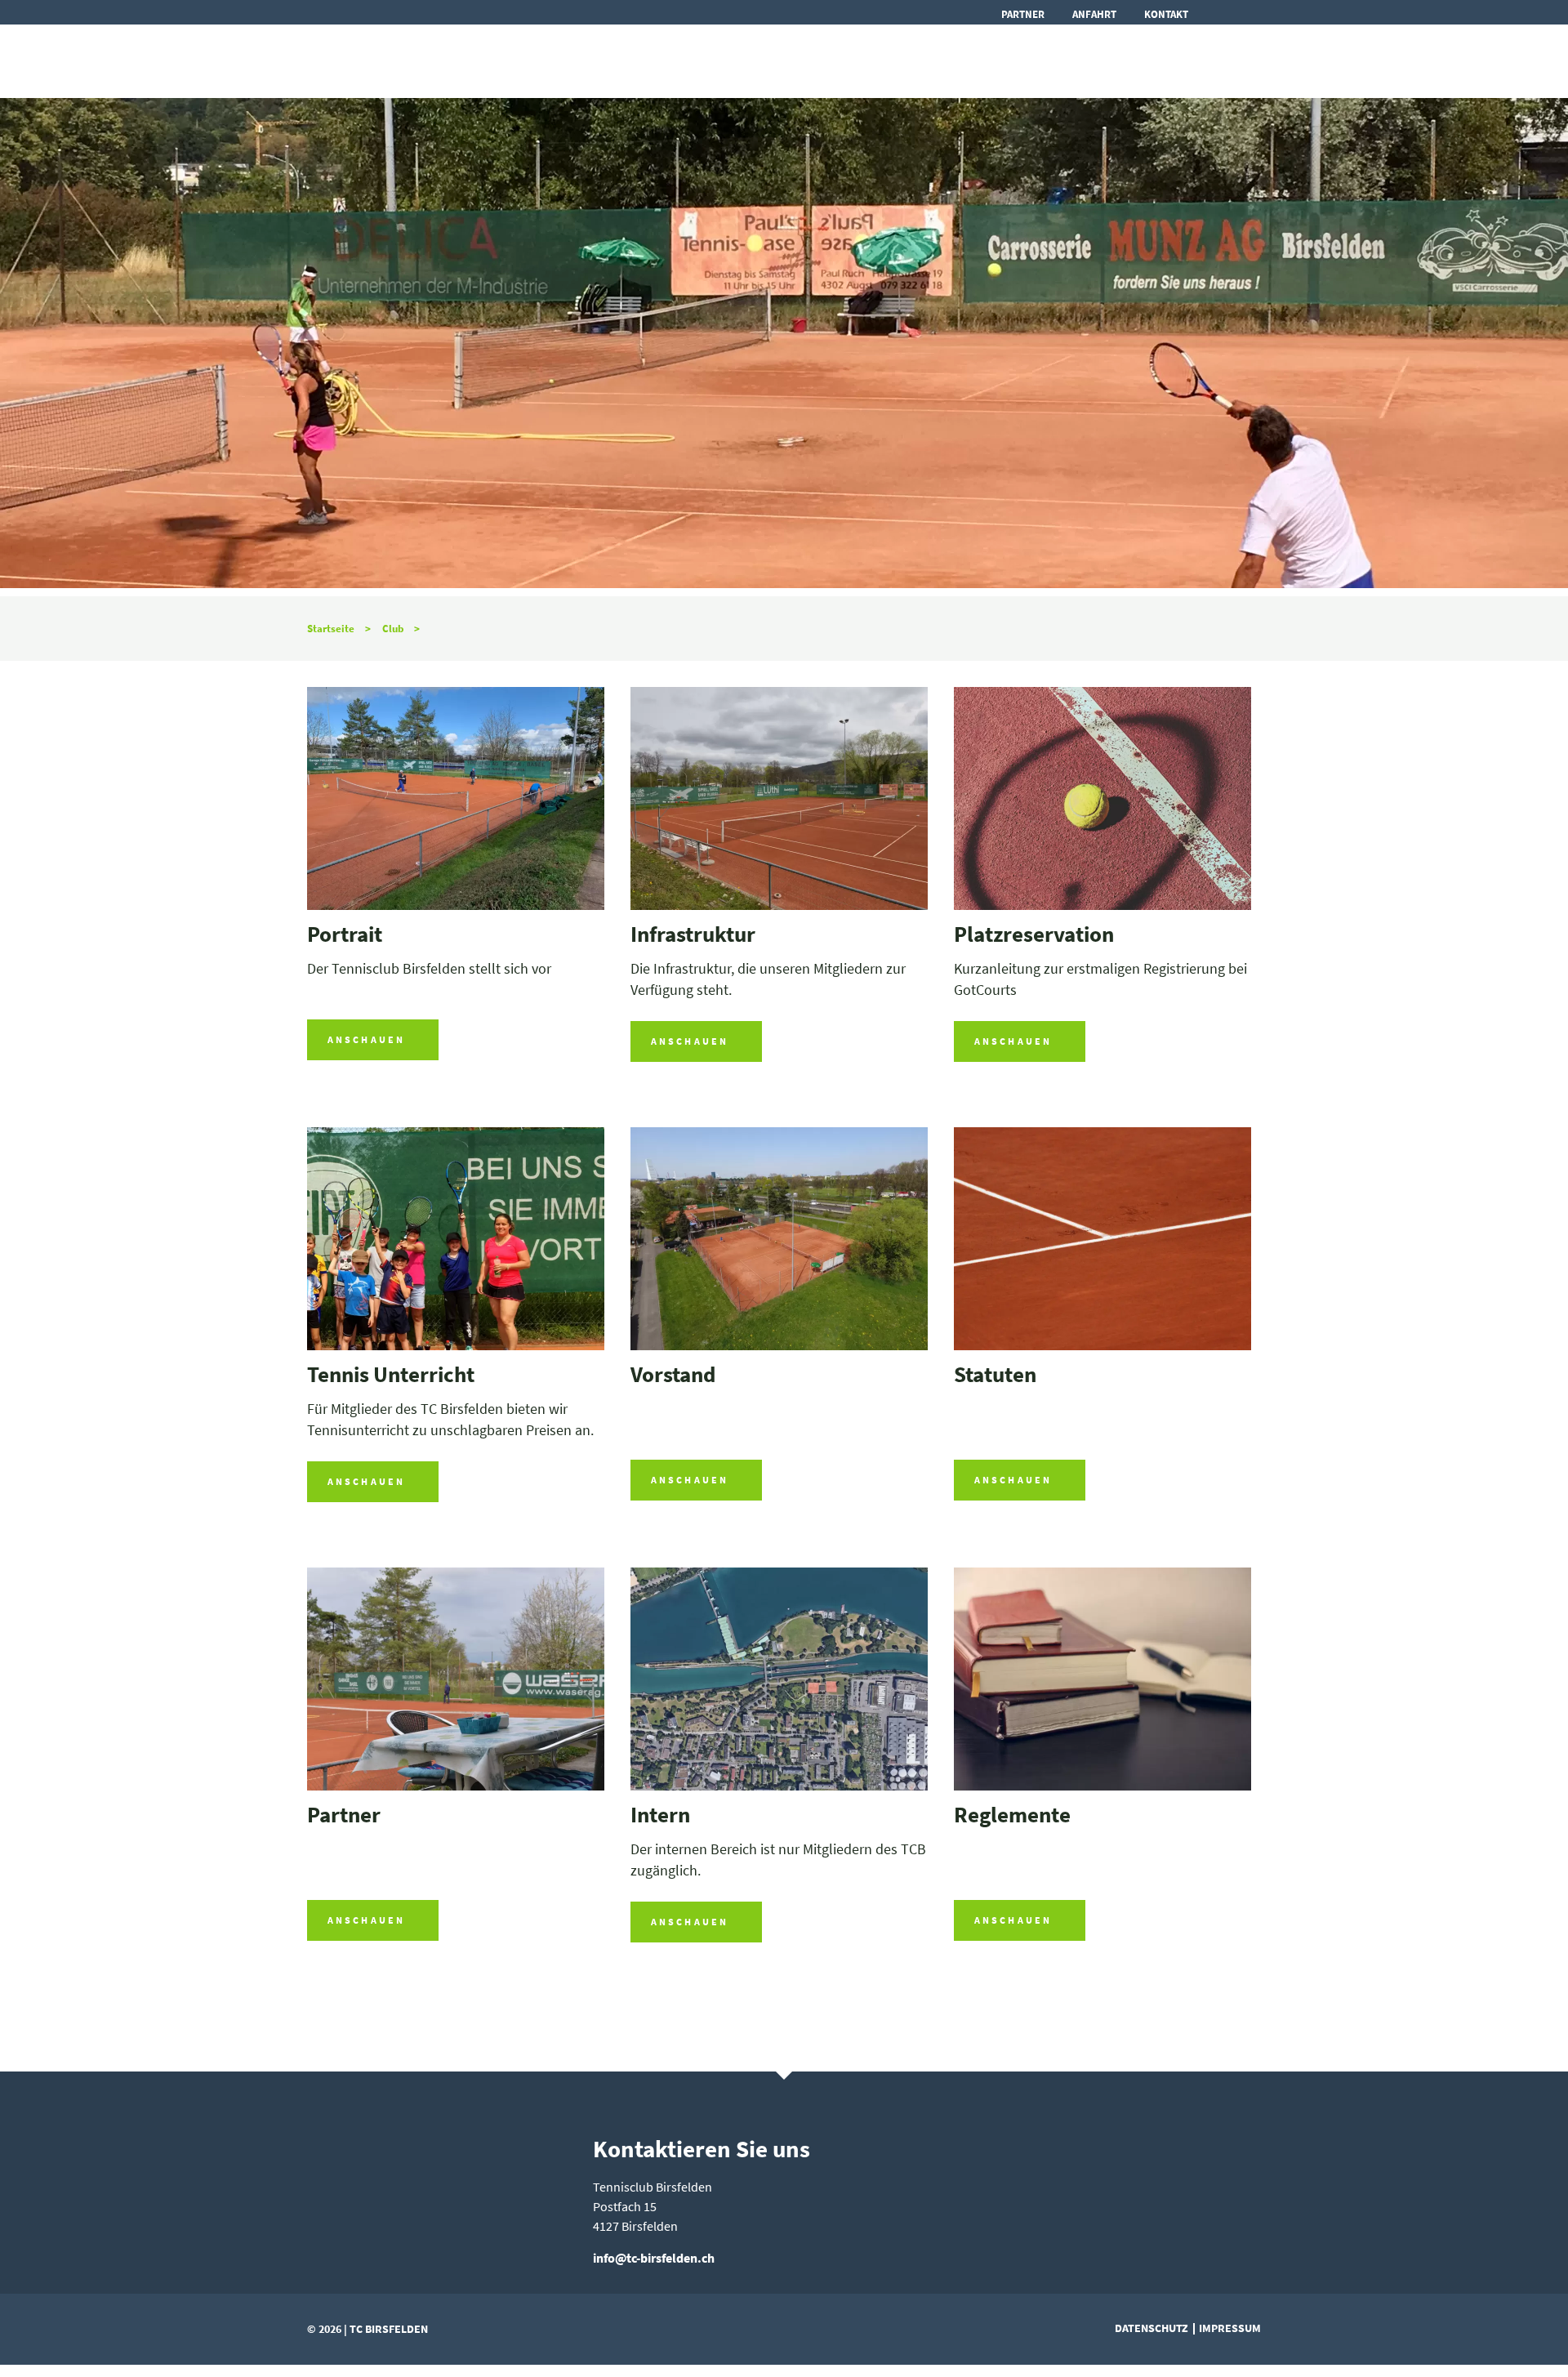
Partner (1023, 14)
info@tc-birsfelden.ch (654, 2258)
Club (832, 60)
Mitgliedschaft (1176, 60)
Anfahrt (1094, 14)
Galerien (1035, 60)
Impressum (1230, 2328)
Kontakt (1166, 14)
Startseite (331, 628)
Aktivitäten (926, 60)
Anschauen (366, 1040)
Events (754, 60)
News (673, 60)
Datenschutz (1151, 2328)
